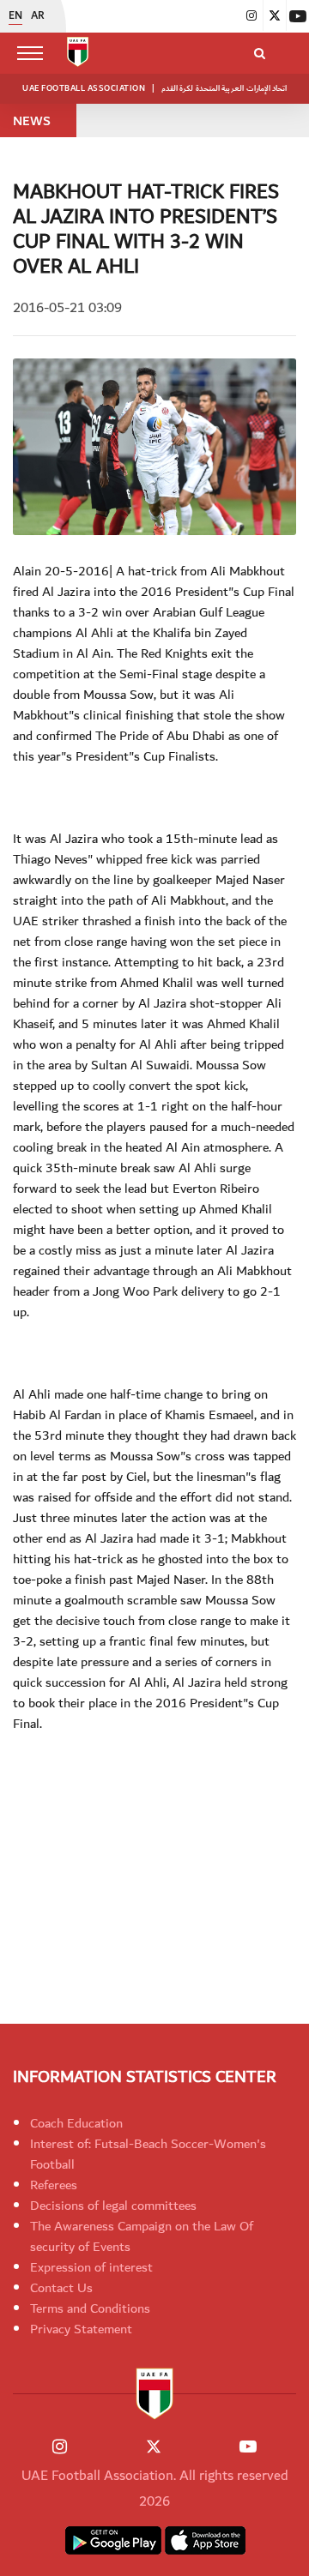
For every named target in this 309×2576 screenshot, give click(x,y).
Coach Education (76, 2123)
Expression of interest (91, 2267)
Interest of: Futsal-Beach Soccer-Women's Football (148, 2154)
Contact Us (61, 2288)
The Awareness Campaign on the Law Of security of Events (142, 2236)
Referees (54, 2185)
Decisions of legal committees (113, 2206)
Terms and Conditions (90, 2308)
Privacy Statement (81, 2329)
